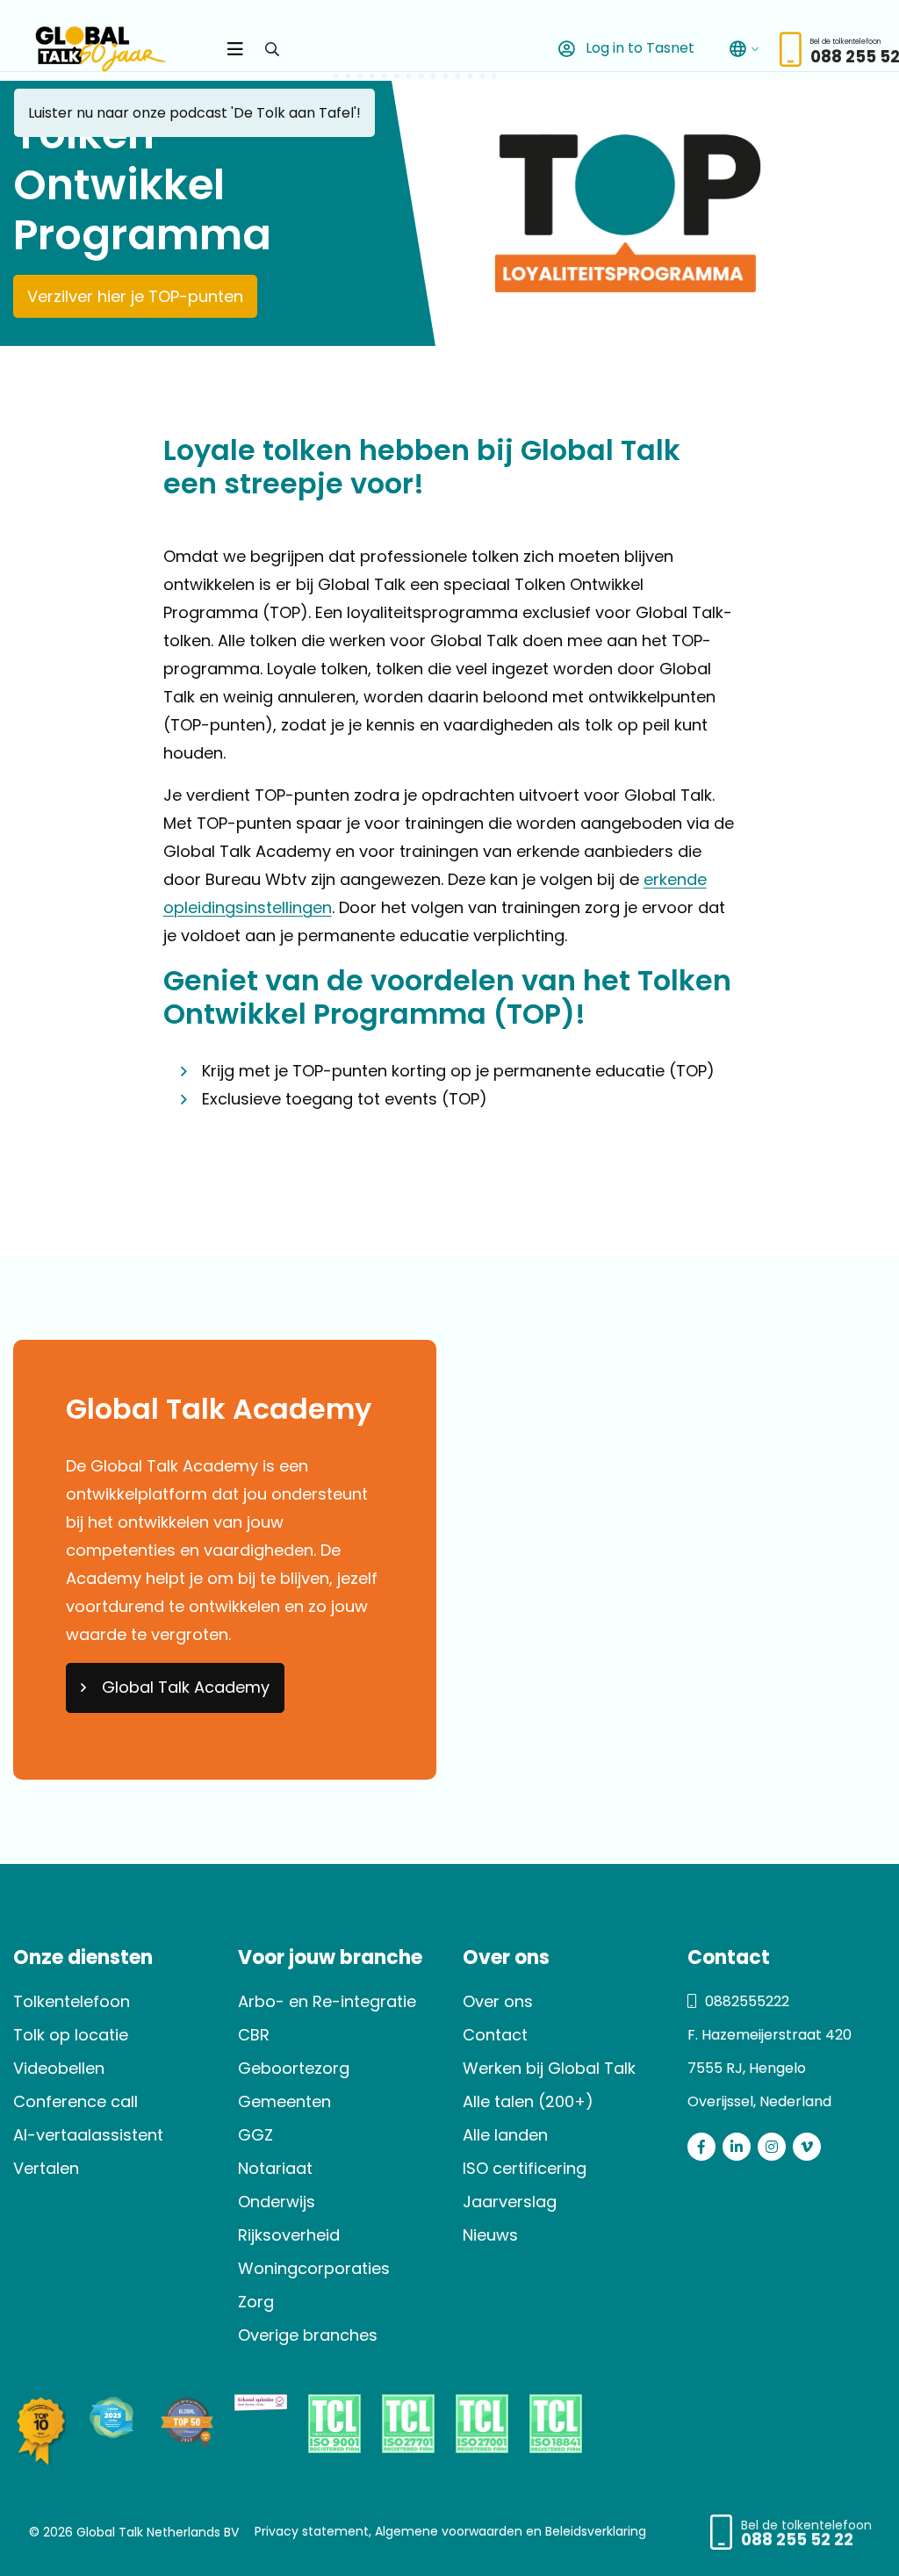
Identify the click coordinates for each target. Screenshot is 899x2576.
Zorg (256, 2302)
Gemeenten (284, 2101)
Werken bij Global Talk (549, 2068)
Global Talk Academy (186, 1687)
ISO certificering (525, 2168)
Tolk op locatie (71, 2035)
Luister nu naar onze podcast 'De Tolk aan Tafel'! (194, 113)
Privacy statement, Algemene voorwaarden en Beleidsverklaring (450, 2530)
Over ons (498, 2001)
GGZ (255, 2135)
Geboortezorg (294, 2068)
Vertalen (46, 2168)
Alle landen (505, 2135)
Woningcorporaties (314, 2268)
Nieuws (490, 2235)
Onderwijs (277, 2202)
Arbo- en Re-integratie (327, 2001)
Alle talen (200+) (528, 2101)
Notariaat (275, 2168)
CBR (254, 2035)
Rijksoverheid (289, 2235)
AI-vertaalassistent (88, 2135)
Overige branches (308, 2335)
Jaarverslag (510, 2202)
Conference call (76, 2101)
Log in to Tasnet (638, 48)
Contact (495, 2035)
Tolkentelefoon (72, 2001)
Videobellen (59, 2068)
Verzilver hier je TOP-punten (135, 296)
